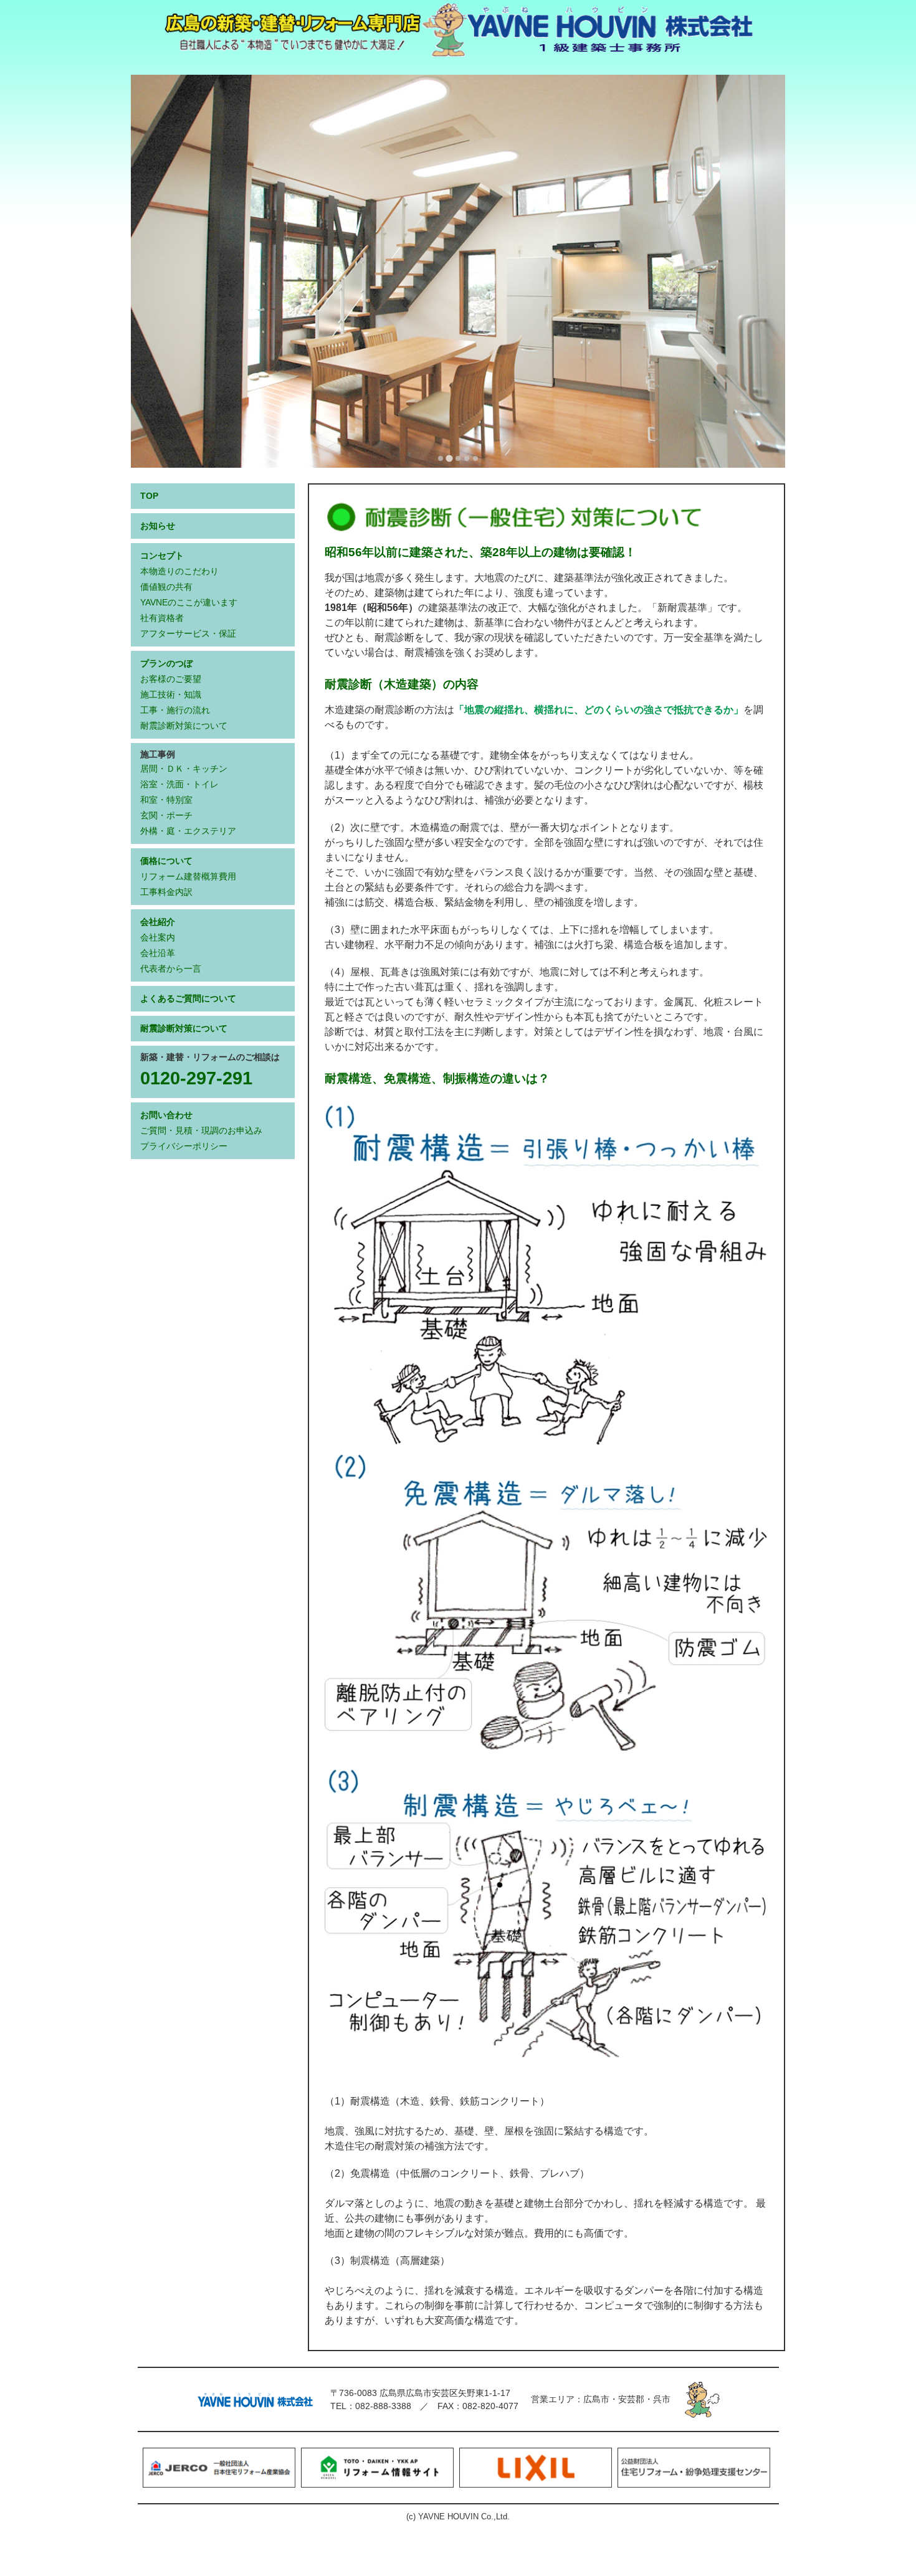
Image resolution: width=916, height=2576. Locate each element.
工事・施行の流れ (175, 710)
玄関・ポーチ (166, 815)
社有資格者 (162, 618)
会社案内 (158, 937)
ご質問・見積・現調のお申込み (201, 1130)
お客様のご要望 (171, 679)
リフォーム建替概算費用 (188, 876)
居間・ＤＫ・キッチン (184, 769)
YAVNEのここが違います (189, 602)
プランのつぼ (166, 663)
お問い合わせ (166, 1115)
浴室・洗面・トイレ (179, 784)
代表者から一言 (171, 968)
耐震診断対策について (184, 726)
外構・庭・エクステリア (188, 831)
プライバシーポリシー (184, 1146)
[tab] (441, 458)
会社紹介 (158, 922)
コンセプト (162, 556)
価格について (166, 861)
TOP (149, 496)
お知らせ (158, 526)
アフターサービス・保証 (188, 633)
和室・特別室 (166, 800)
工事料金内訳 (166, 892)
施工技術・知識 (171, 694)
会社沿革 (158, 953)
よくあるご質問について (188, 998)
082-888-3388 (383, 2406)
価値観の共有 (166, 587)
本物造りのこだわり (179, 571)
